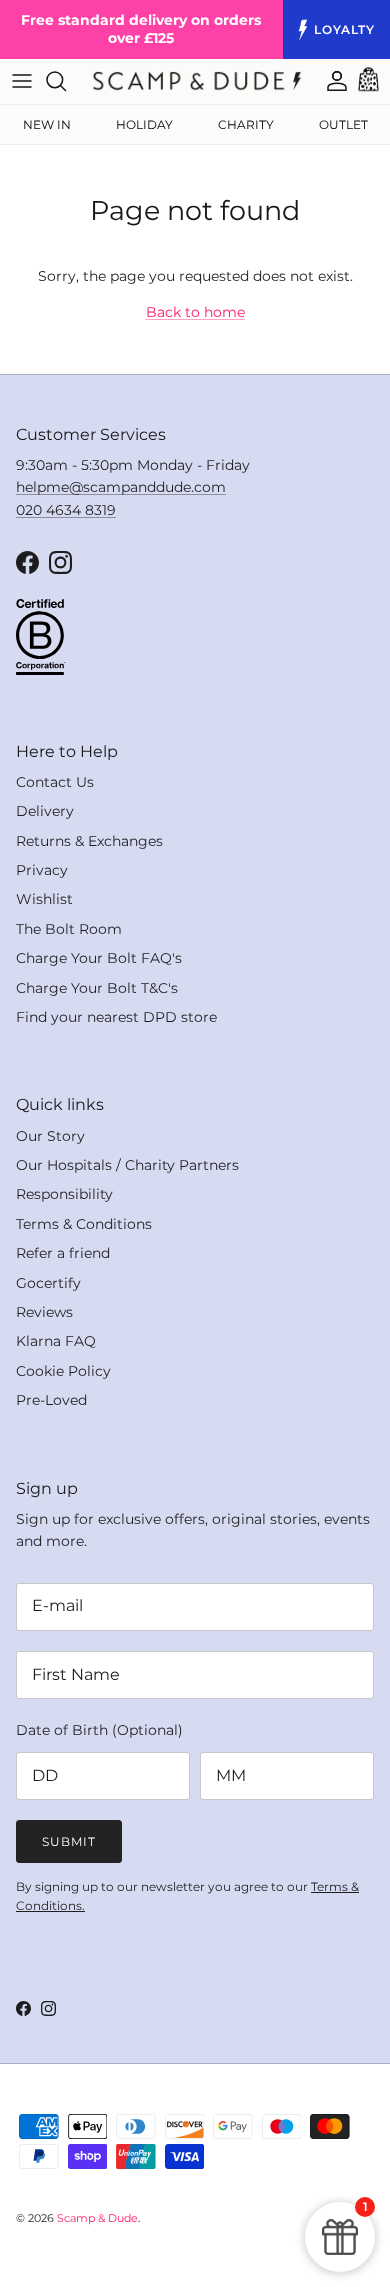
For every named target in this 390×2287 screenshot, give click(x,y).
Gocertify (48, 1283)
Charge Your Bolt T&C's (97, 988)
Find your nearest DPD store (116, 1017)
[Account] (327, 81)
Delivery (45, 811)
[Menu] (22, 81)
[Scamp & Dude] (197, 81)
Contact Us (55, 782)
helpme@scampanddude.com (121, 487)
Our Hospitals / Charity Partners (127, 1165)
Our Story (50, 1136)
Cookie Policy (63, 1371)
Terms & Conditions (84, 1224)
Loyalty (344, 29)
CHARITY (246, 124)
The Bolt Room (69, 929)
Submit (69, 1841)
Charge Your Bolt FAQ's (99, 958)
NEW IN (47, 124)
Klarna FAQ (56, 1341)
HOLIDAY (144, 124)
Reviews (44, 1312)
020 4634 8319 (66, 510)
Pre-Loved (51, 1400)
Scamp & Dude (97, 2218)
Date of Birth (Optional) (99, 1730)
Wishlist (44, 899)
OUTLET (343, 124)
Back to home (195, 312)
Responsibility (64, 1194)
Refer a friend (63, 1253)
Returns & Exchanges (89, 841)
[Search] (66, 81)
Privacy (42, 870)
